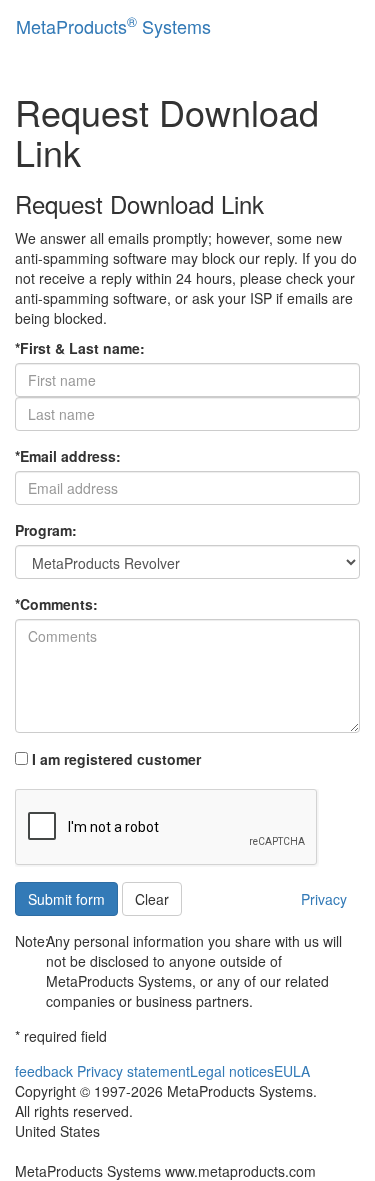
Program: (46, 530)
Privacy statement (133, 1071)
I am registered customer (114, 759)
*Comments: (56, 604)
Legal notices (232, 1071)
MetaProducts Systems (113, 25)
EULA (292, 1071)
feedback (44, 1071)
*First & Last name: (80, 348)
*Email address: (68, 456)
